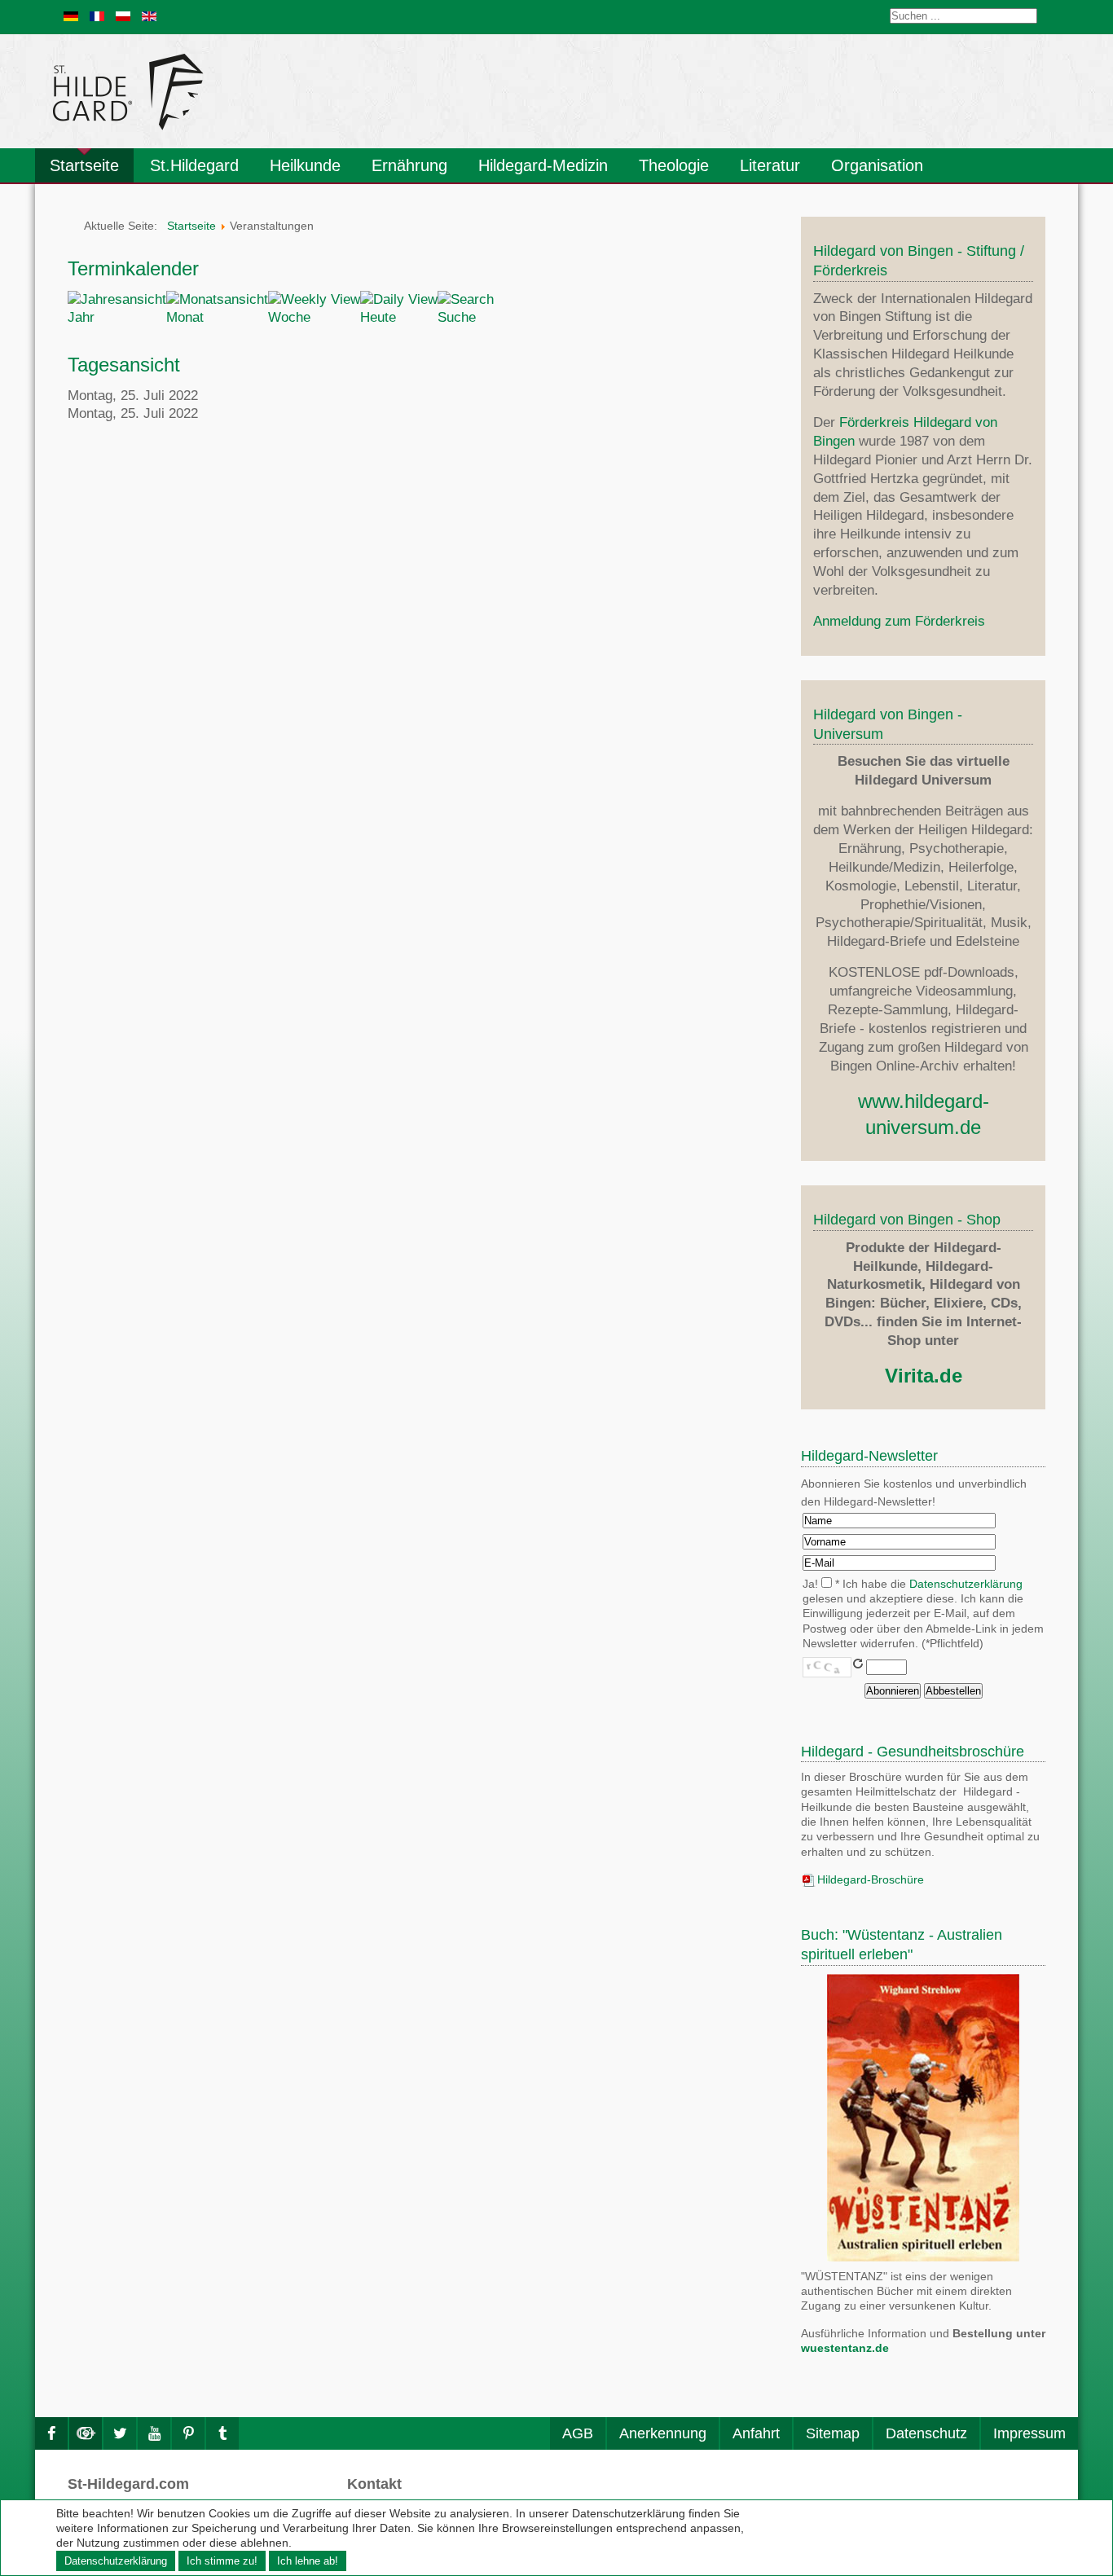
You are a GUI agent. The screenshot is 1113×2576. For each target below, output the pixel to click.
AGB (578, 2433)
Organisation (877, 165)
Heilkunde (305, 165)
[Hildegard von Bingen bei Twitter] (120, 2433)
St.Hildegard (194, 165)
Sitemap (833, 2433)
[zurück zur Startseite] (275, 91)
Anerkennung (663, 2433)
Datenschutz (926, 2433)
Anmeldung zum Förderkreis (899, 621)
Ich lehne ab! (308, 2561)
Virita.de (924, 1376)
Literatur (770, 165)
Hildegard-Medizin (543, 165)
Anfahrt (756, 2433)
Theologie (674, 165)
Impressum (1029, 2433)
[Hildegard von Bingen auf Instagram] (86, 2433)
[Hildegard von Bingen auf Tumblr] (222, 2433)
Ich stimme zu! (222, 2561)
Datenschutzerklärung (966, 1584)
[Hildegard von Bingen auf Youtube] (154, 2433)
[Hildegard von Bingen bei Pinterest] (188, 2433)
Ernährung (409, 165)
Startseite (84, 165)
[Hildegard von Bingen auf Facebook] (51, 2433)
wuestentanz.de (845, 2348)
